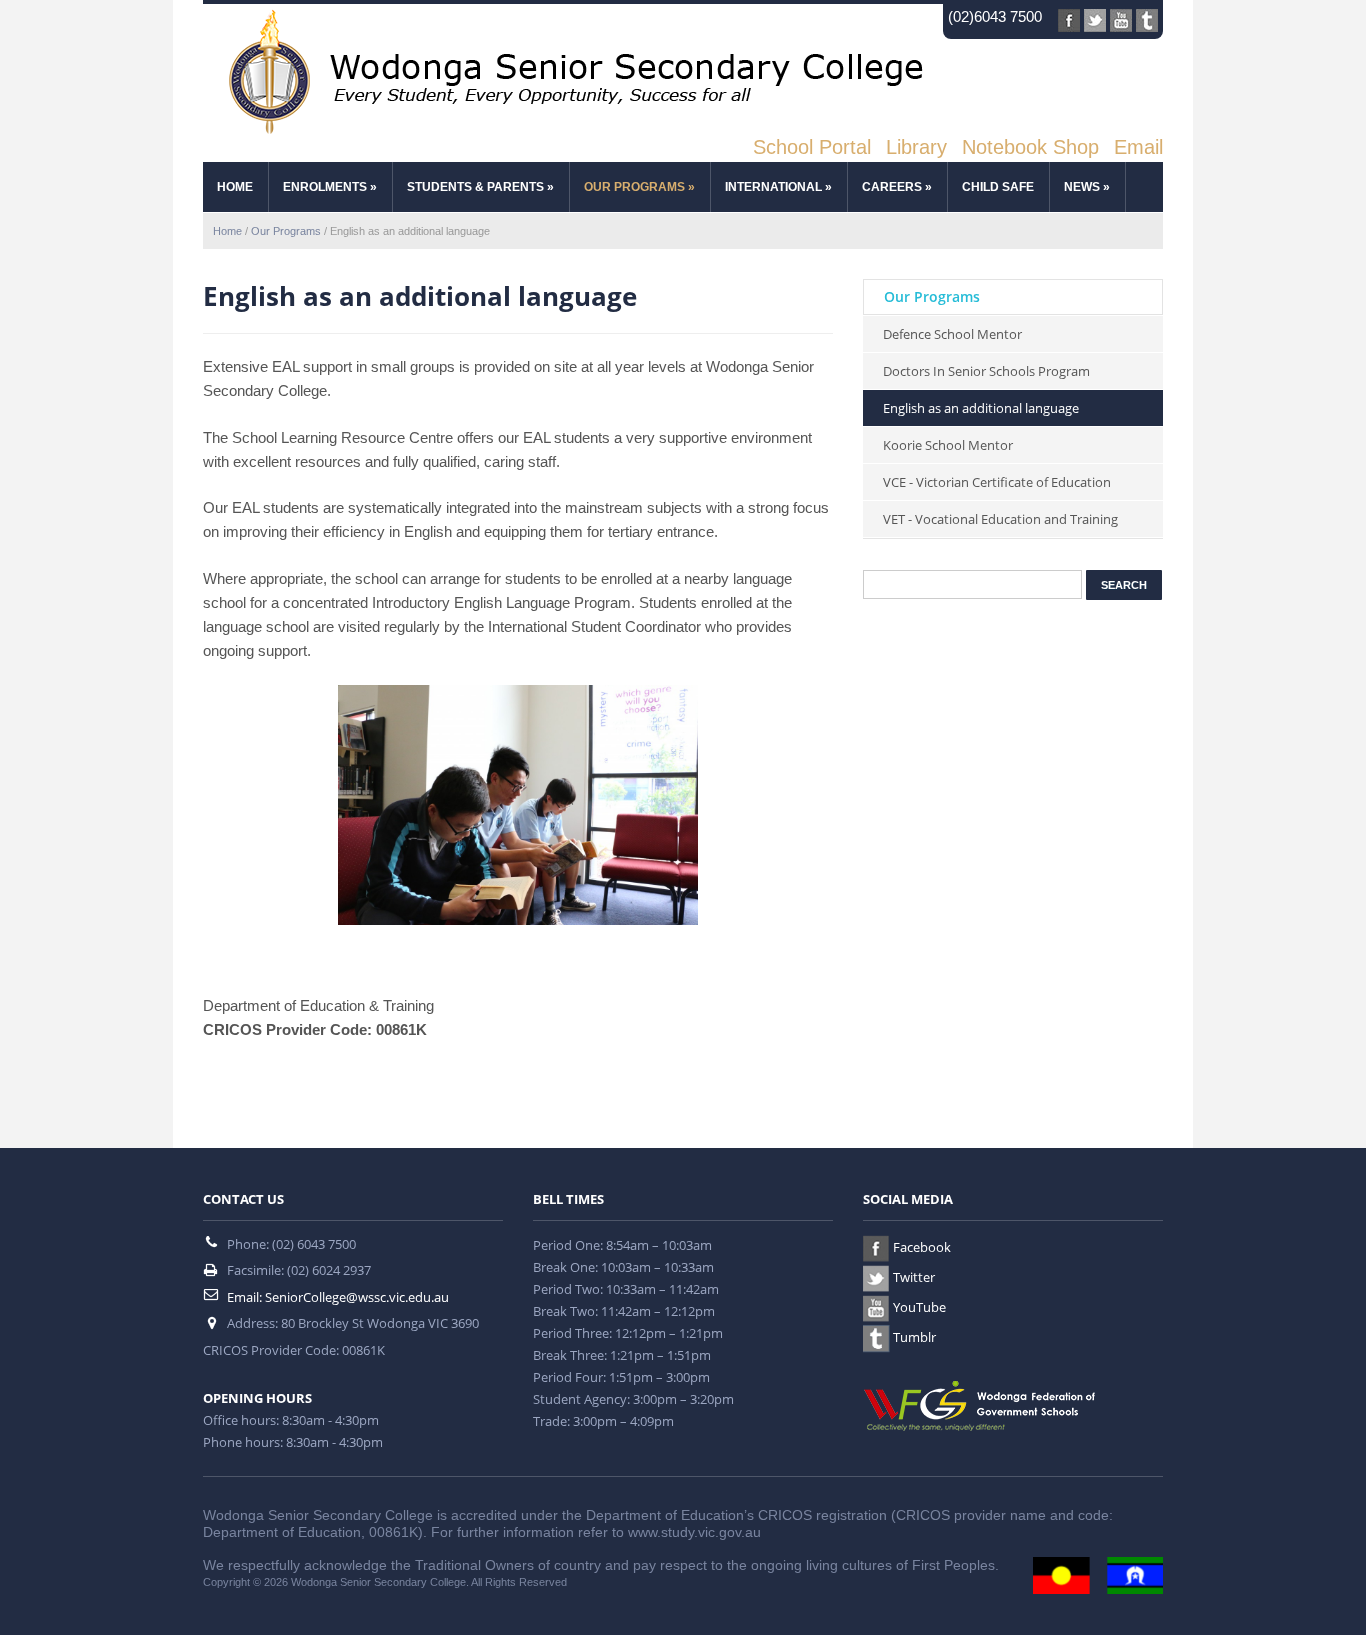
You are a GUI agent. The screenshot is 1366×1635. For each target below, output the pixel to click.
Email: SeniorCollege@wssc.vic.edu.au (338, 1297)
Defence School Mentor (952, 334)
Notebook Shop (1030, 147)
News (1087, 187)
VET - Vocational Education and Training (1000, 519)
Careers (897, 187)
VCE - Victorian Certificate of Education (997, 482)
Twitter (914, 1277)
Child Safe (998, 187)
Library (916, 147)
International (778, 187)
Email (1138, 147)
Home (235, 187)
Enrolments (330, 187)
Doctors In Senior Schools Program (986, 371)
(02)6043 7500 (995, 16)
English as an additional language (981, 408)
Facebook (922, 1247)
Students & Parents (480, 187)
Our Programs (639, 187)
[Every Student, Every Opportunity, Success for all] (568, 71)
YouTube (919, 1307)
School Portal (812, 147)
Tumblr (914, 1337)
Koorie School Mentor (948, 445)
